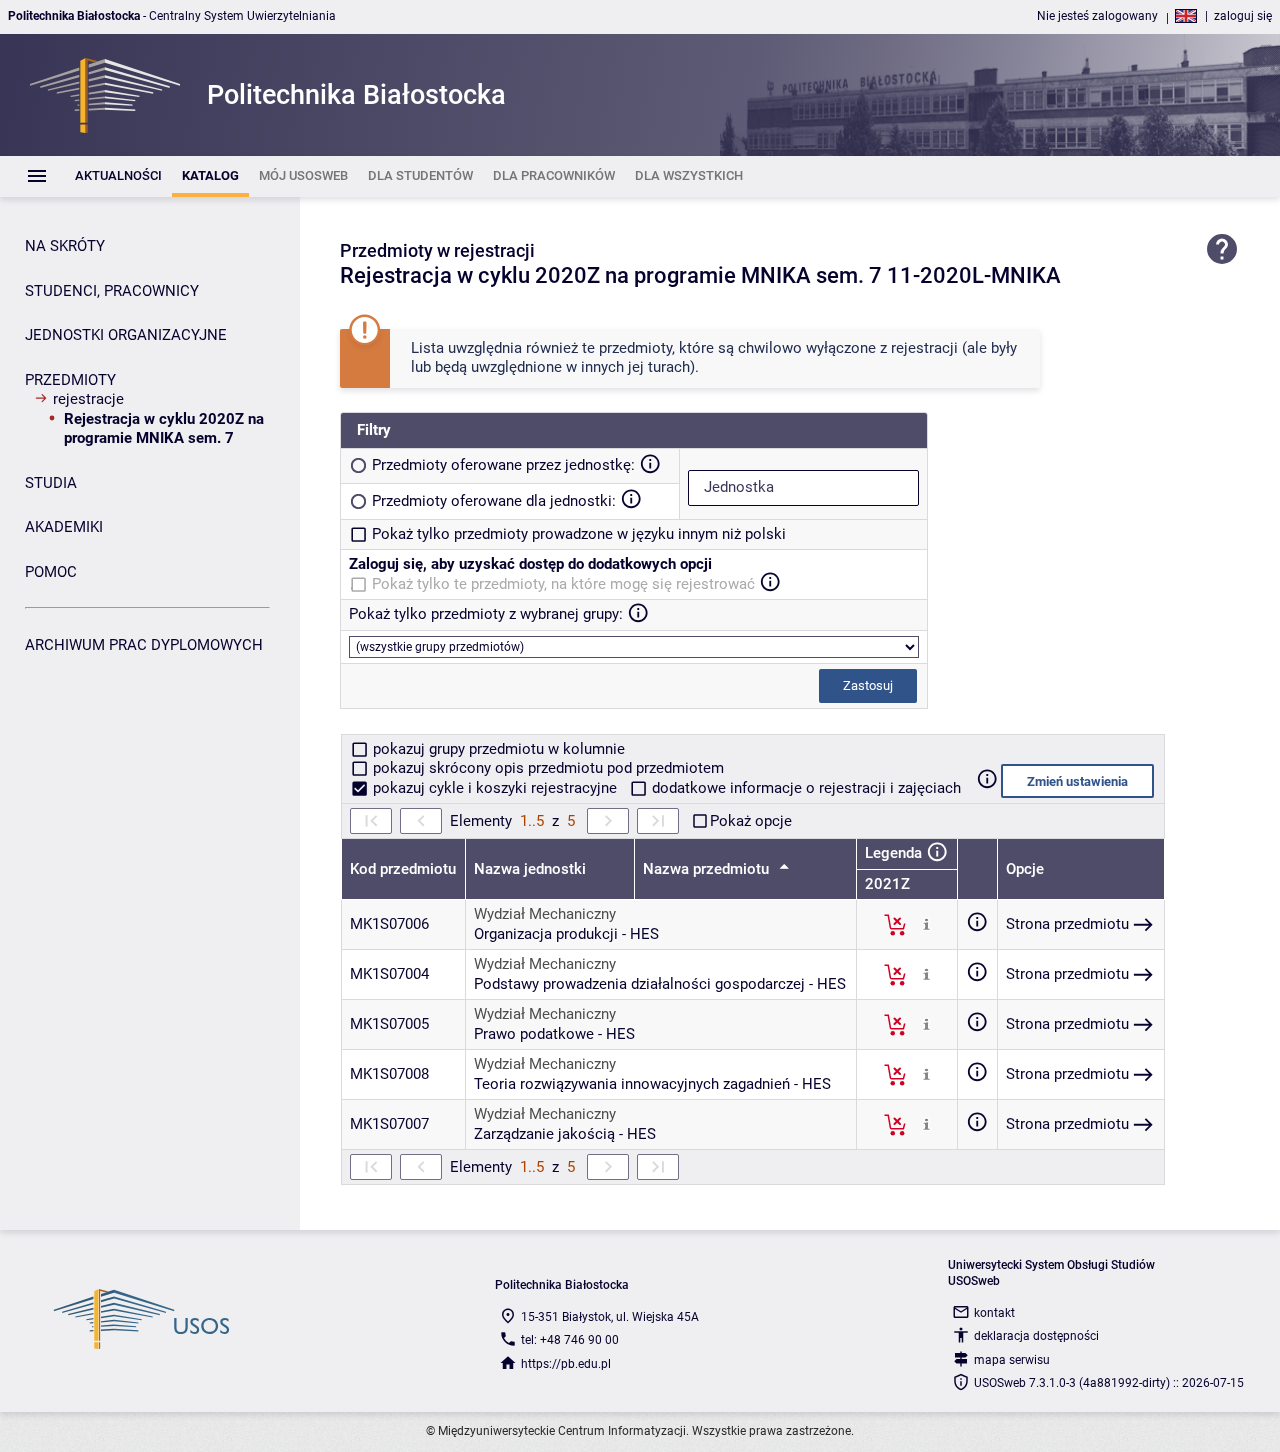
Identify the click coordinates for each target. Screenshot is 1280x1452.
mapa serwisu (1012, 1360)
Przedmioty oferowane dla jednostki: (494, 501)
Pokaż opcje (751, 821)
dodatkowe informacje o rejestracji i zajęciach (804, 788)
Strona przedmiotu (1067, 924)
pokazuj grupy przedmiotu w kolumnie (497, 749)
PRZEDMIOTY (70, 380)
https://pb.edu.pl (566, 1364)
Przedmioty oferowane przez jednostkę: (503, 465)
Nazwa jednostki (530, 869)
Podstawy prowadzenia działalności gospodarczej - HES (660, 984)
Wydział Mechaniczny (545, 914)
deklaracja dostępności (1036, 1336)
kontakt (994, 1313)
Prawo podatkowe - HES (554, 1034)
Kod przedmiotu (403, 869)
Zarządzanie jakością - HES (565, 1134)
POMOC (51, 572)
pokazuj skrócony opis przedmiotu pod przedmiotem (546, 768)
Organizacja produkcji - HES (566, 934)
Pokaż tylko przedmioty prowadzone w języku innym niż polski (579, 534)
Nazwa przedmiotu (708, 869)
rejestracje (88, 399)
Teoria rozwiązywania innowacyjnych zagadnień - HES (652, 1084)
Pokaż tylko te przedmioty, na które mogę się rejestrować (563, 584)
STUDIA (51, 483)
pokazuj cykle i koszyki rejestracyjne (495, 788)
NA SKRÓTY (65, 246)
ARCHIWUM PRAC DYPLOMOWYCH (144, 645)
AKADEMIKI (64, 527)
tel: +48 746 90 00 (570, 1340)
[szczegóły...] (926, 924)
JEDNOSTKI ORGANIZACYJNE (126, 335)
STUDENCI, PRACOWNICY (112, 291)
